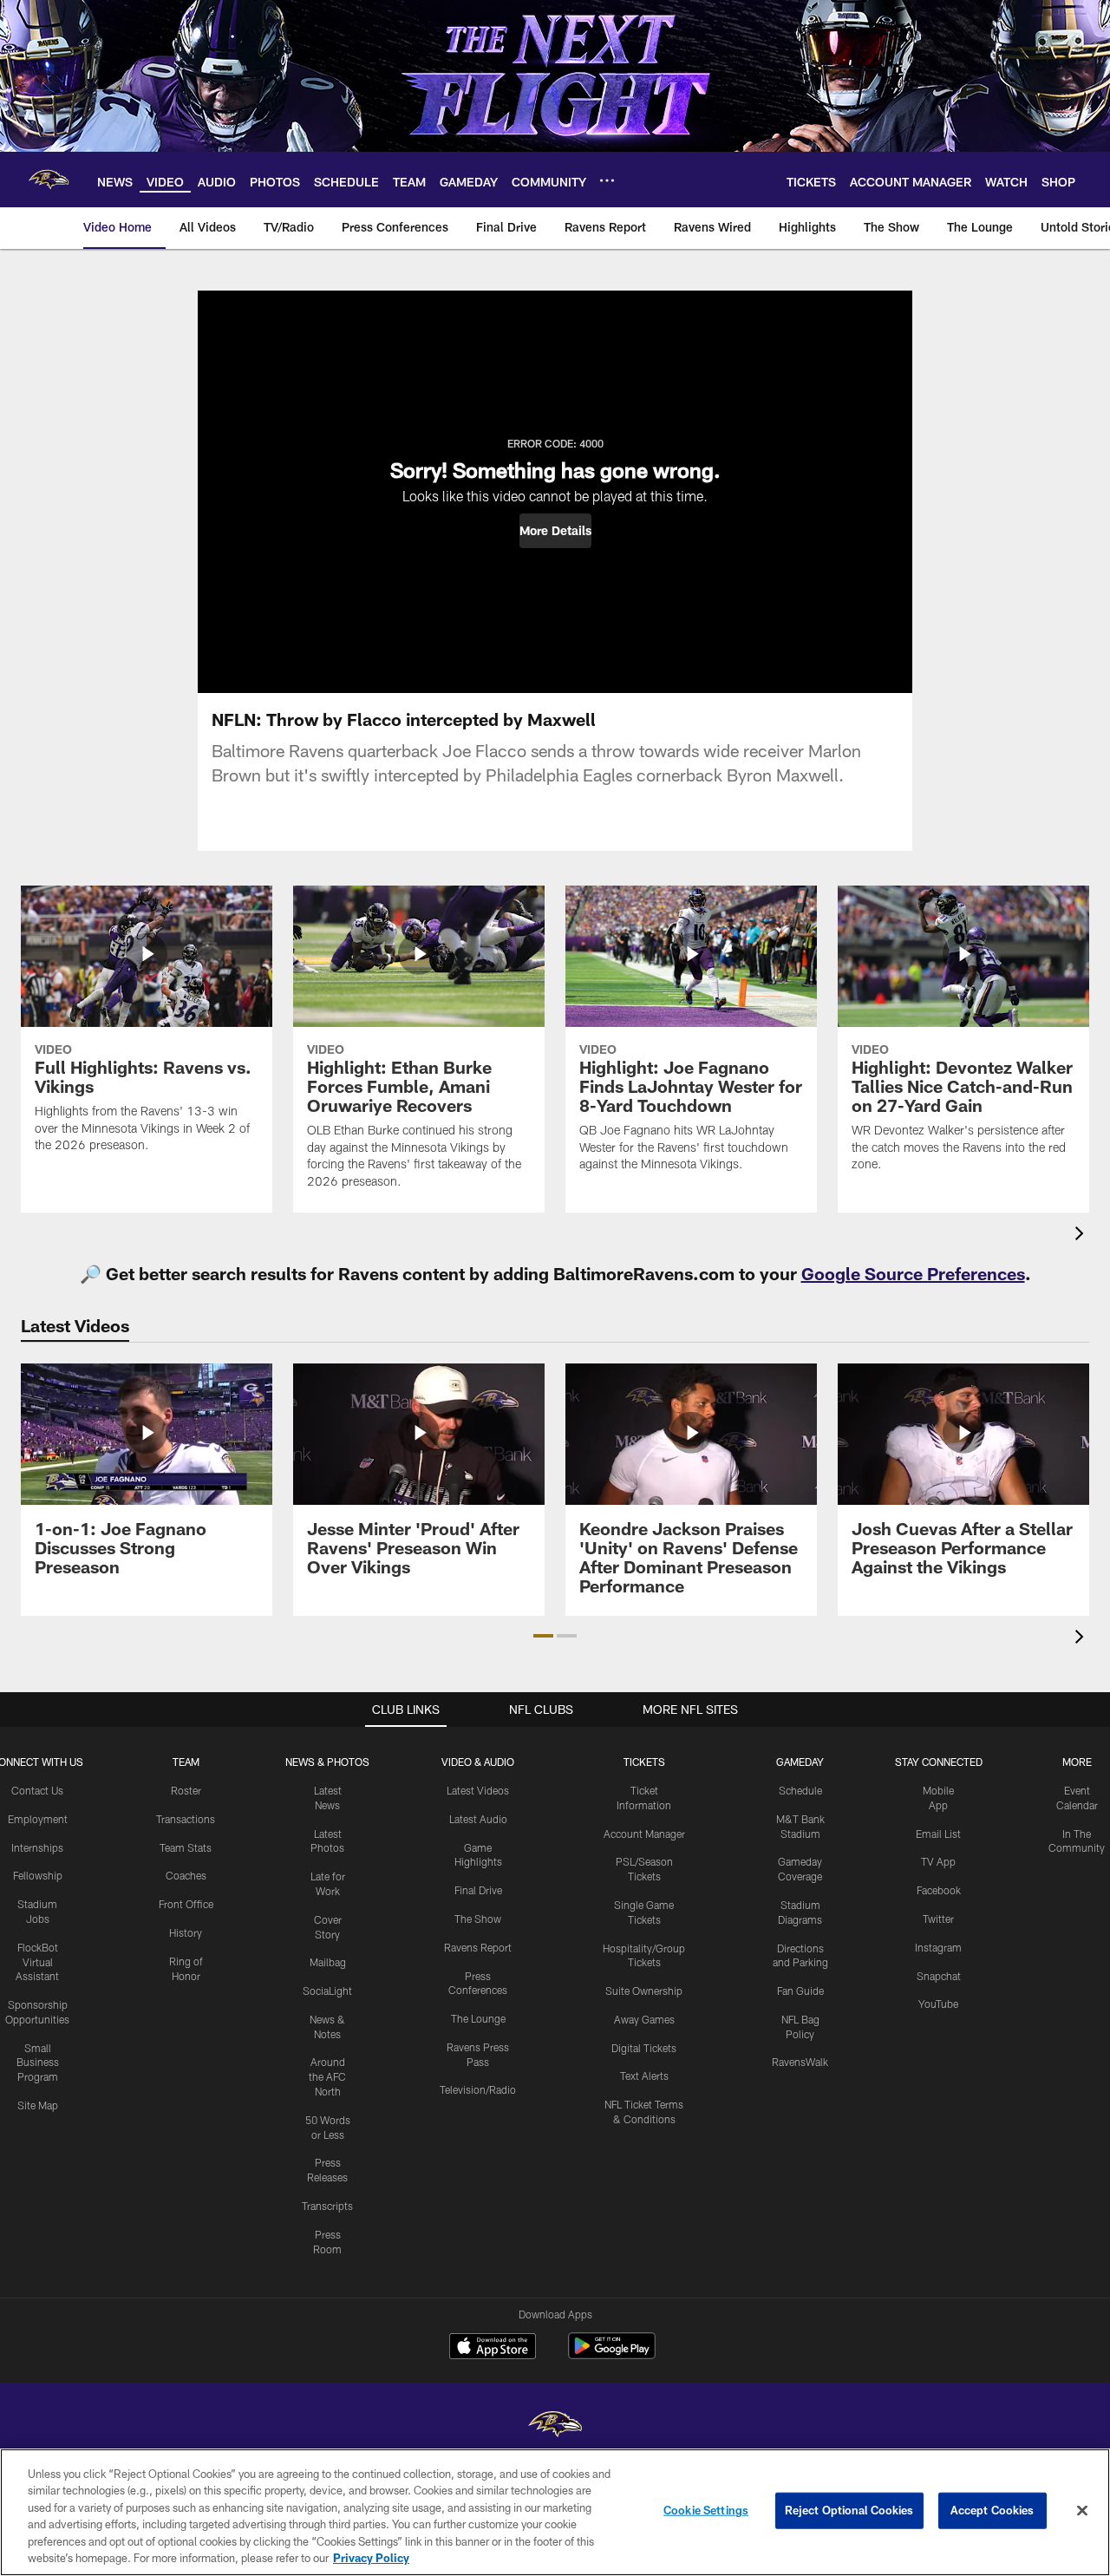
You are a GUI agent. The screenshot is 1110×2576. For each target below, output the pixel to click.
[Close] (1082, 2511)
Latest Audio (478, 1819)
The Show (478, 1919)
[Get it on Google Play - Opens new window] (612, 2354)
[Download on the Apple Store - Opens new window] (493, 2348)
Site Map (38, 2105)
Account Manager (644, 1834)
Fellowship (38, 1875)
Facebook (939, 1890)
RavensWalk (800, 2062)
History (186, 1932)
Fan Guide (800, 1991)
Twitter (938, 1919)
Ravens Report (478, 1947)
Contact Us (37, 1790)
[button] (555, 531)
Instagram (938, 1947)
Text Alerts (644, 2076)
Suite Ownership (644, 1991)
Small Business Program (38, 2063)
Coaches (186, 1875)
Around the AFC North (327, 2076)
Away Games (644, 2019)
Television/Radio (478, 2089)
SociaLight (327, 1991)
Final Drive (478, 1890)
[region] (555, 2512)
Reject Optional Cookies (849, 2510)
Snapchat (939, 1976)
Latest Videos (478, 1790)
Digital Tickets (644, 2048)
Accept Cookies (992, 2510)
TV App (938, 1861)
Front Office (186, 1904)
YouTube (938, 2004)
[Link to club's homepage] (49, 180)
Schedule (800, 1790)
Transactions (186, 1819)
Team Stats (186, 1847)
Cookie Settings (706, 2510)
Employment (38, 1819)
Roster (186, 1790)
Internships (37, 1847)
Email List (938, 1834)
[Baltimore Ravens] (555, 2426)
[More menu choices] (607, 180)
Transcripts (327, 2206)
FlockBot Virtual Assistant (37, 1962)
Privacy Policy (371, 2558)
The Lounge (478, 2018)
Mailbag (328, 1962)
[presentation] (1082, 1236)
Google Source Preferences (913, 1273)
